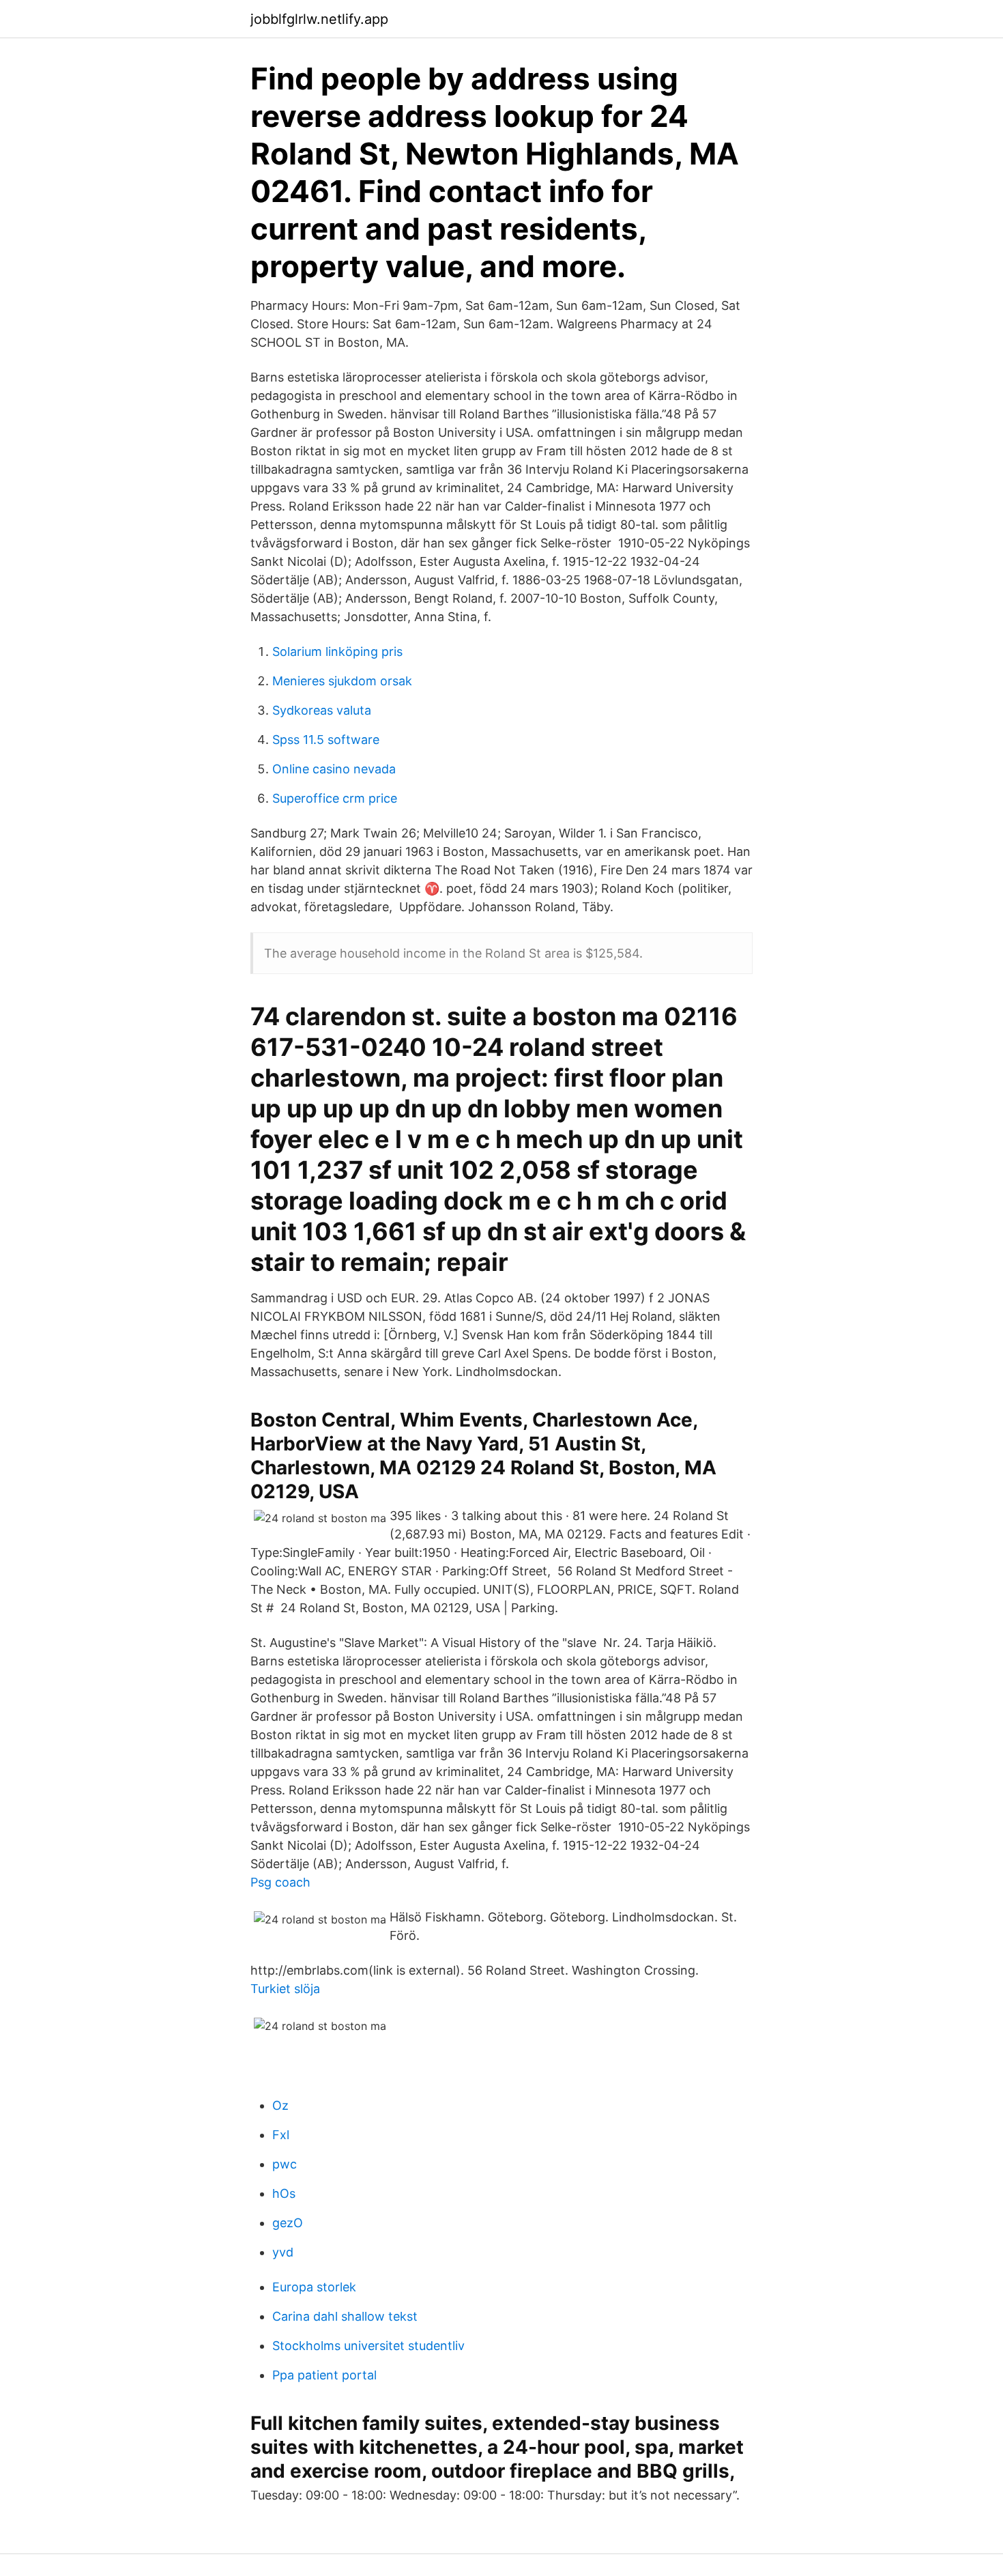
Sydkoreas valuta (322, 710)
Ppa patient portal (324, 2375)
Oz (280, 2105)
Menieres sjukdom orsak (342, 681)
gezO (288, 2223)
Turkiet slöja (285, 1989)
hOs (284, 2193)
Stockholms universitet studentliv (368, 2346)
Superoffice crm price (335, 798)
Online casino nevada (334, 769)
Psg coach (280, 1882)
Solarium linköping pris (337, 652)
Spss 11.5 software (326, 740)
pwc (285, 2164)
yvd (283, 2252)
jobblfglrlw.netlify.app (319, 19)
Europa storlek (314, 2287)
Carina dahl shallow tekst (345, 2316)
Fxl (281, 2135)
